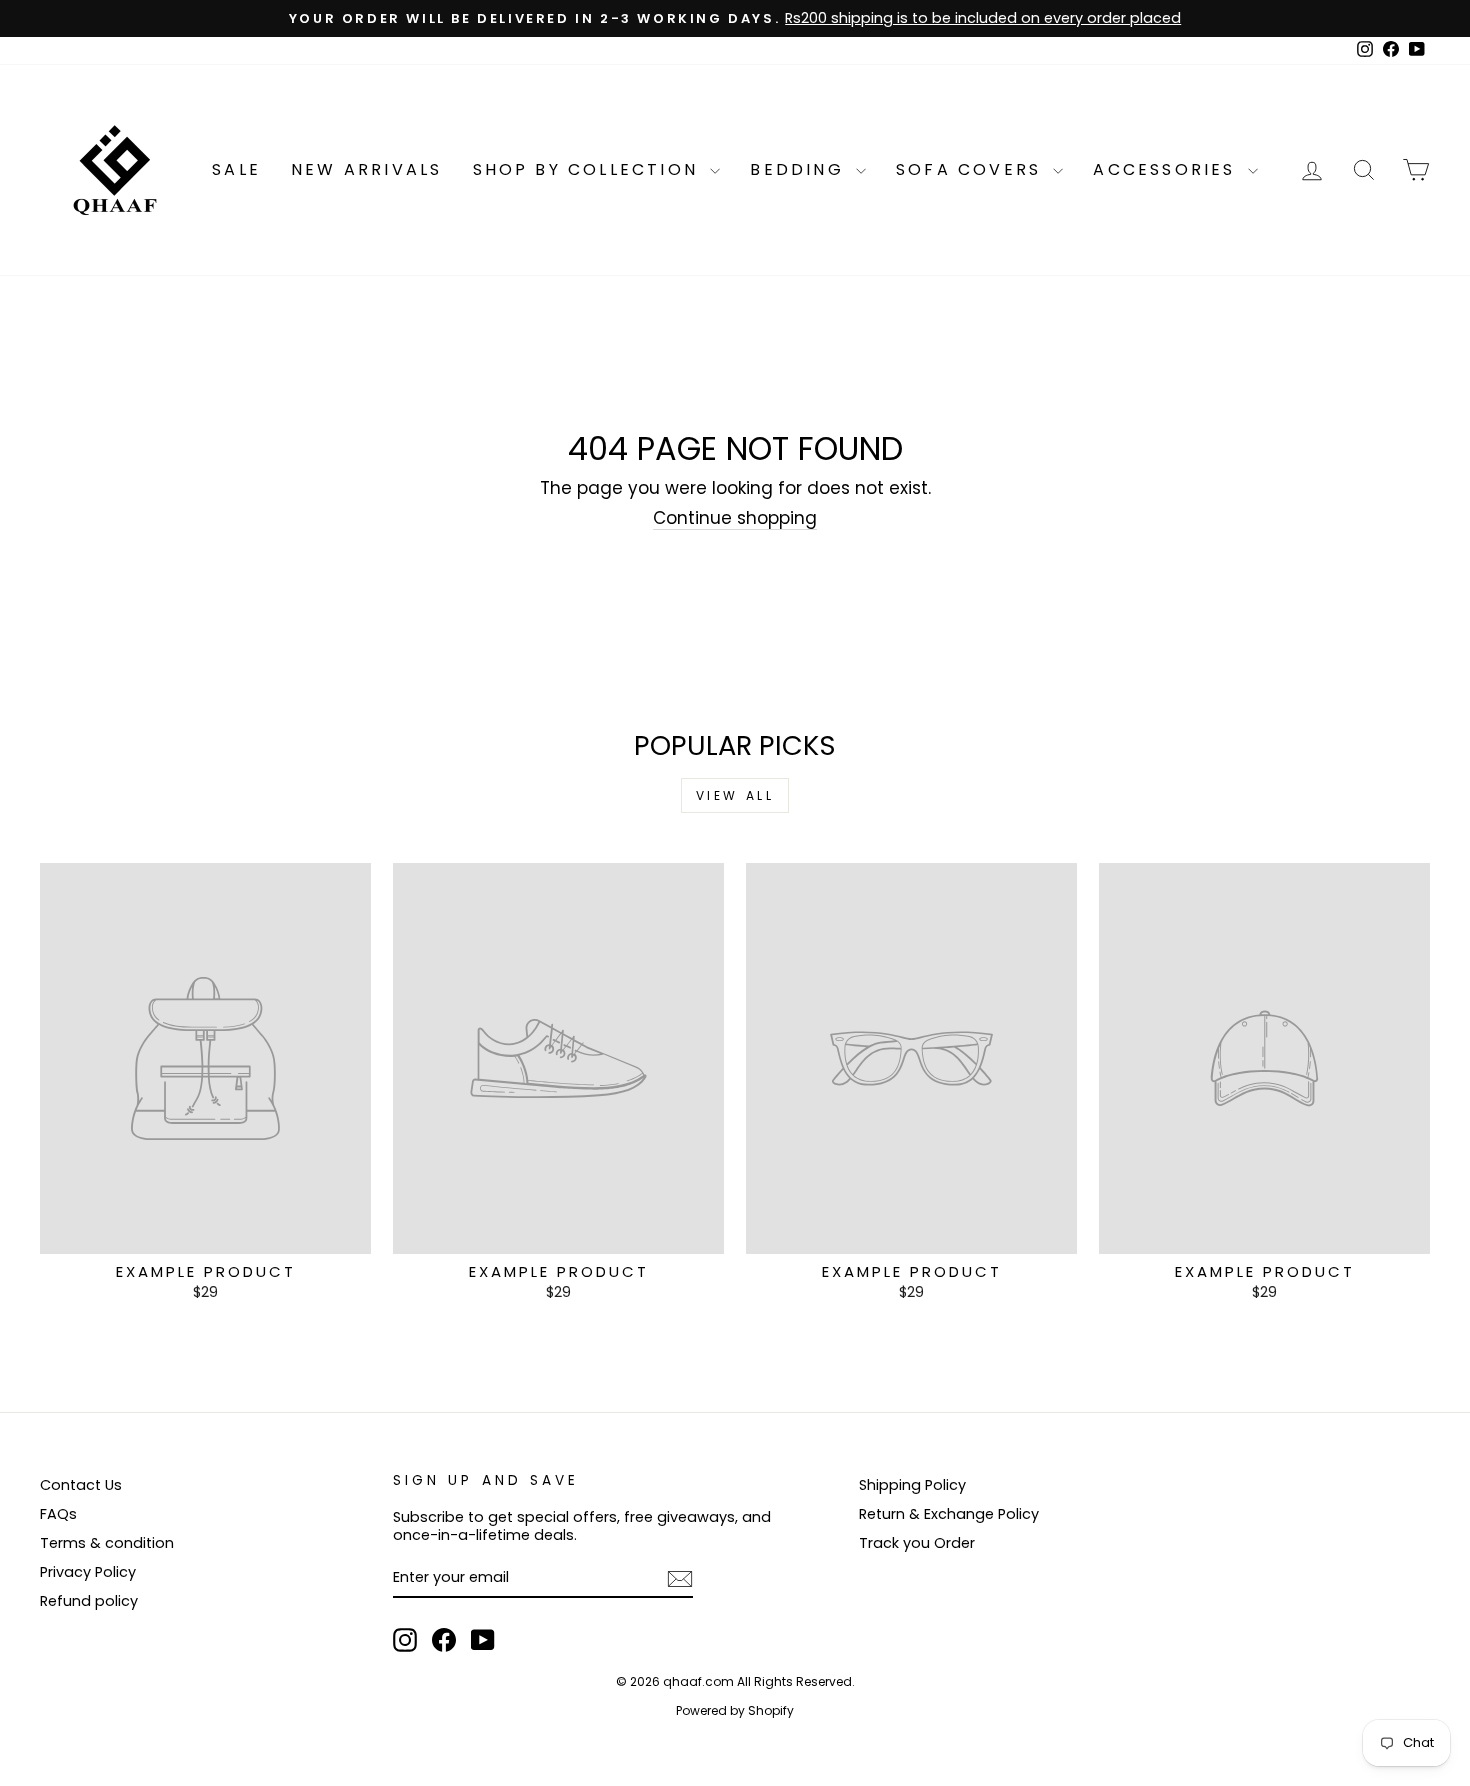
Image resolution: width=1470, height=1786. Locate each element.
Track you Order (917, 1543)
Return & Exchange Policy (949, 1514)
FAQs (58, 1514)
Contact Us (81, 1485)
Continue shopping (735, 518)
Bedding (800, 169)
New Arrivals (366, 169)
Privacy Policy (88, 1572)
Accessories (1167, 169)
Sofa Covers (972, 169)
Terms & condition (107, 1543)
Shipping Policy (912, 1485)
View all (735, 795)
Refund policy (89, 1601)
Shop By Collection (589, 169)
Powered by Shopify (735, 1710)
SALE (236, 169)
